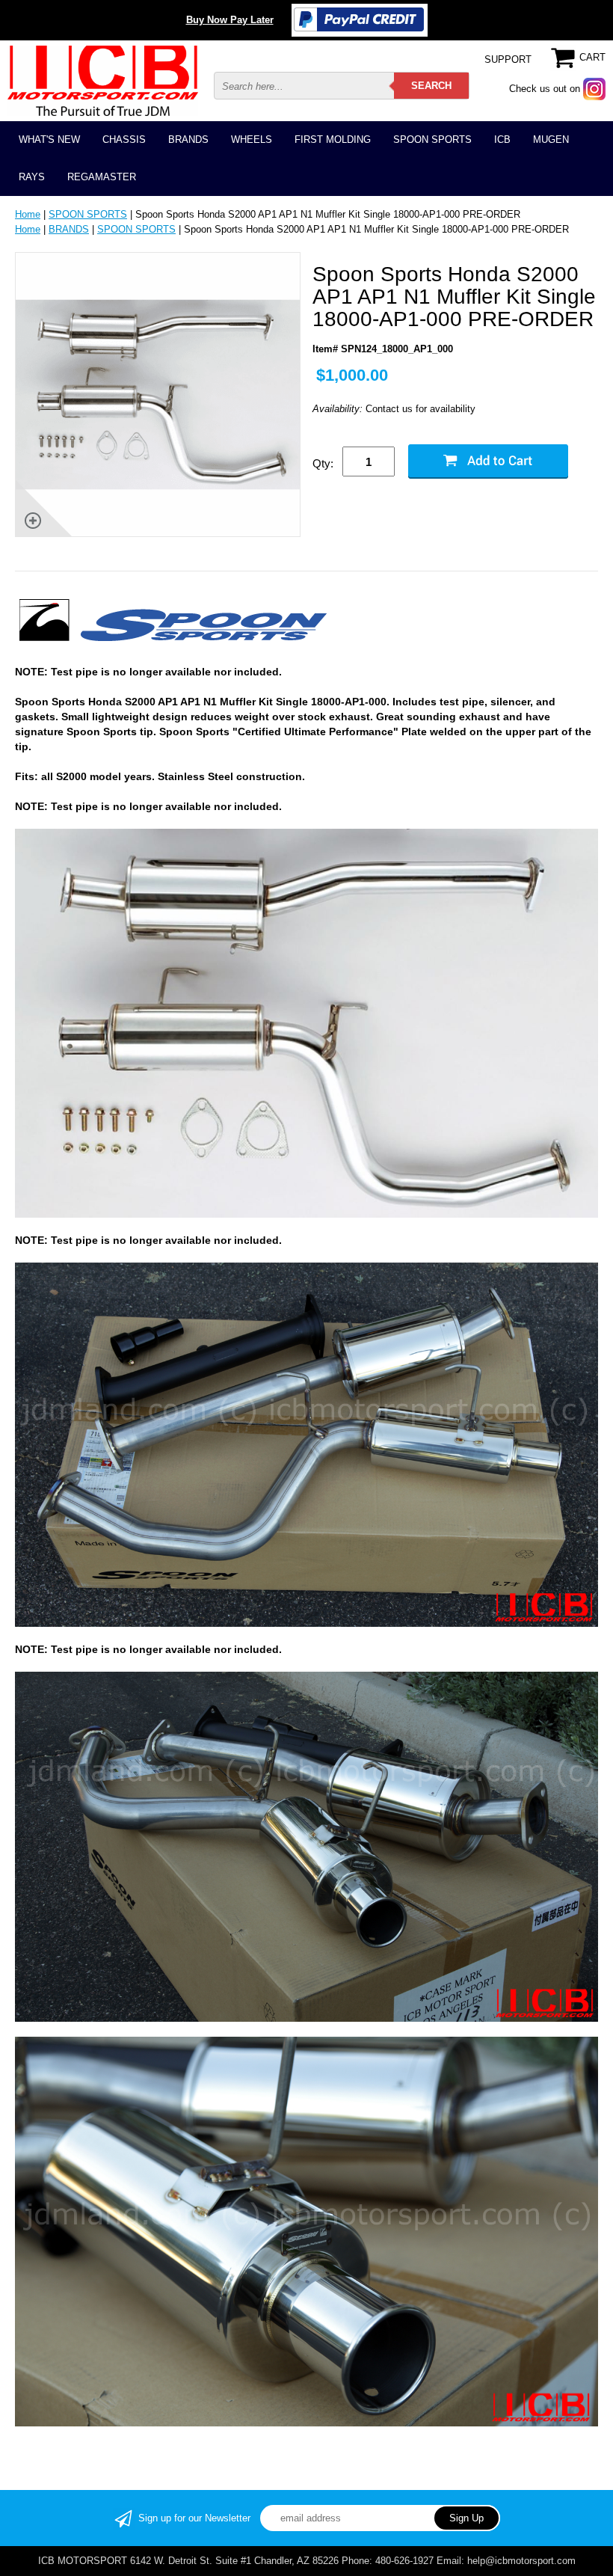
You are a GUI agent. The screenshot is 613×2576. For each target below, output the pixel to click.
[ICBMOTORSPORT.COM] (103, 80)
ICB (502, 139)
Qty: (323, 463)
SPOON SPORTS (432, 139)
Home (28, 214)
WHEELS (252, 139)
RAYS (32, 177)
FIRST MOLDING (333, 139)
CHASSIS (124, 139)
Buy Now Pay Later (230, 20)
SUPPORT (508, 59)
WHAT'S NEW (49, 139)
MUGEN (551, 139)
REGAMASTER (102, 177)
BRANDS (188, 139)
